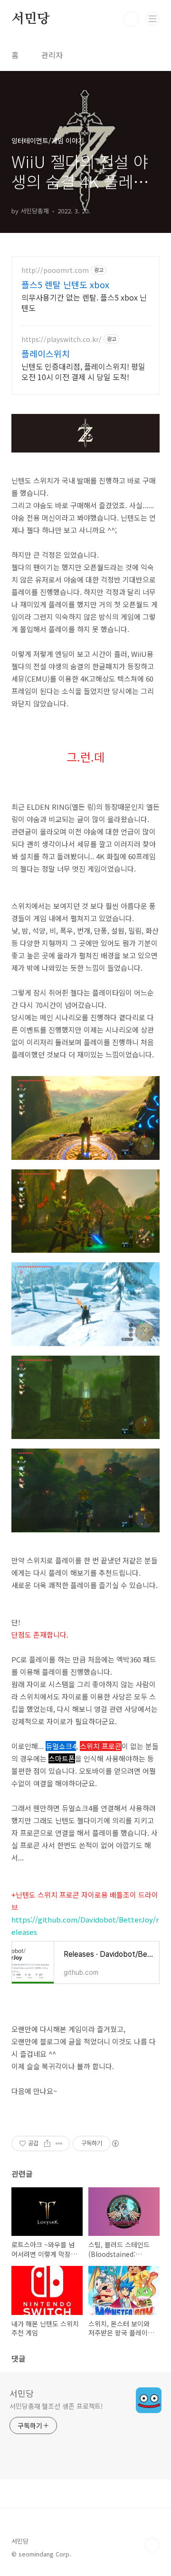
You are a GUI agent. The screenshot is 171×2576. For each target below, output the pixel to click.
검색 (131, 19)
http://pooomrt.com (55, 270)
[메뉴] (152, 19)
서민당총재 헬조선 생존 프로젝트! (56, 2406)
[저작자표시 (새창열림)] (115, 2143)
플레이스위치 (46, 353)
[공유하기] (47, 2143)
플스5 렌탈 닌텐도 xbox (65, 284)
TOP (152, 2545)
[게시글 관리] (59, 2143)
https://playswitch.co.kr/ (62, 339)
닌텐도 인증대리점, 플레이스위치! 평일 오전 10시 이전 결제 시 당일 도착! (83, 371)
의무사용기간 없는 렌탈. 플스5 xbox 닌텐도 (84, 302)
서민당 (30, 19)
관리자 (52, 55)
